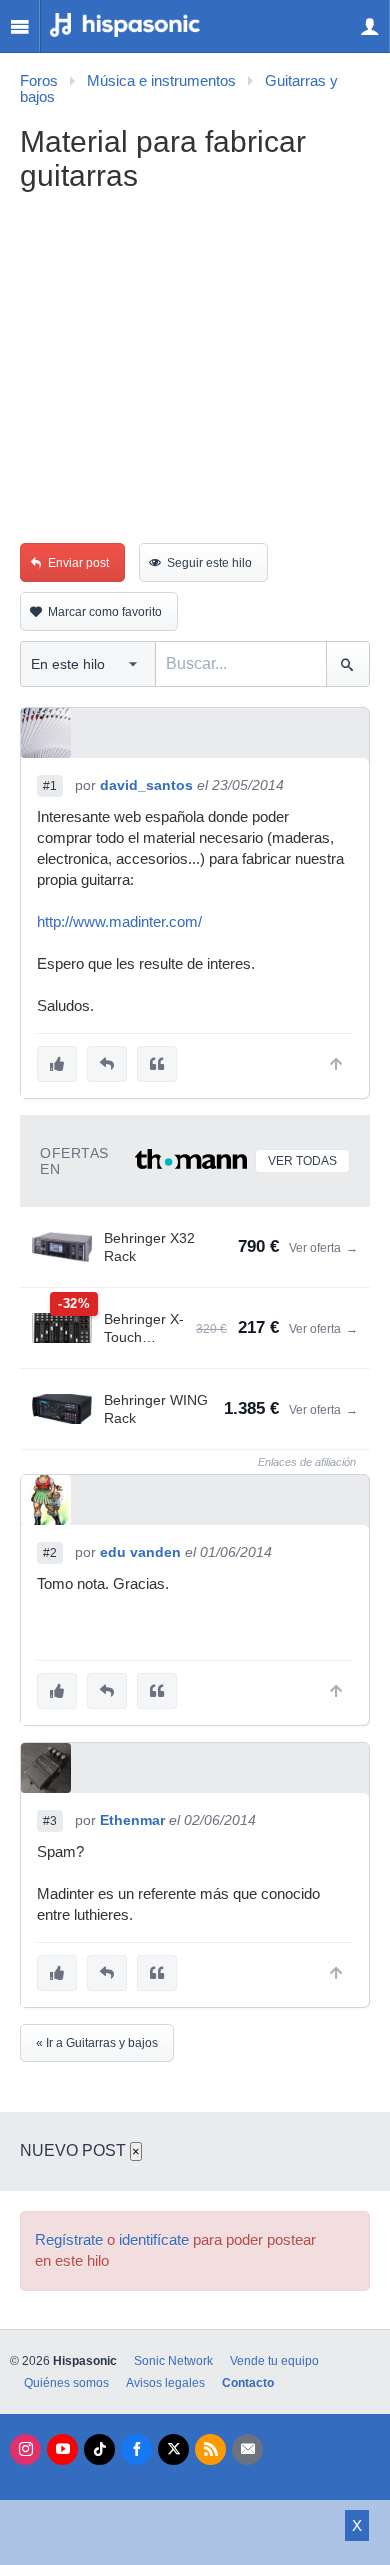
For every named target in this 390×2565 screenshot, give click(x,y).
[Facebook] (136, 2449)
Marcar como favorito (105, 612)
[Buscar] (347, 664)
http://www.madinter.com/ (119, 922)
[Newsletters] (247, 2449)
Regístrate (69, 2240)
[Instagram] (25, 2449)
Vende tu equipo (274, 2361)
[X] (173, 2449)
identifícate (154, 2240)
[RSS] (210, 2449)
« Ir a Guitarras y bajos (97, 2043)
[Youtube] (62, 2449)
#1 (50, 786)
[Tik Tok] (99, 2449)
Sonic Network (173, 2361)
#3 (50, 1821)
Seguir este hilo (209, 563)
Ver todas (302, 1161)
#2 (50, 1553)
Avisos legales (165, 2383)
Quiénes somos (66, 2383)
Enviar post (78, 563)
